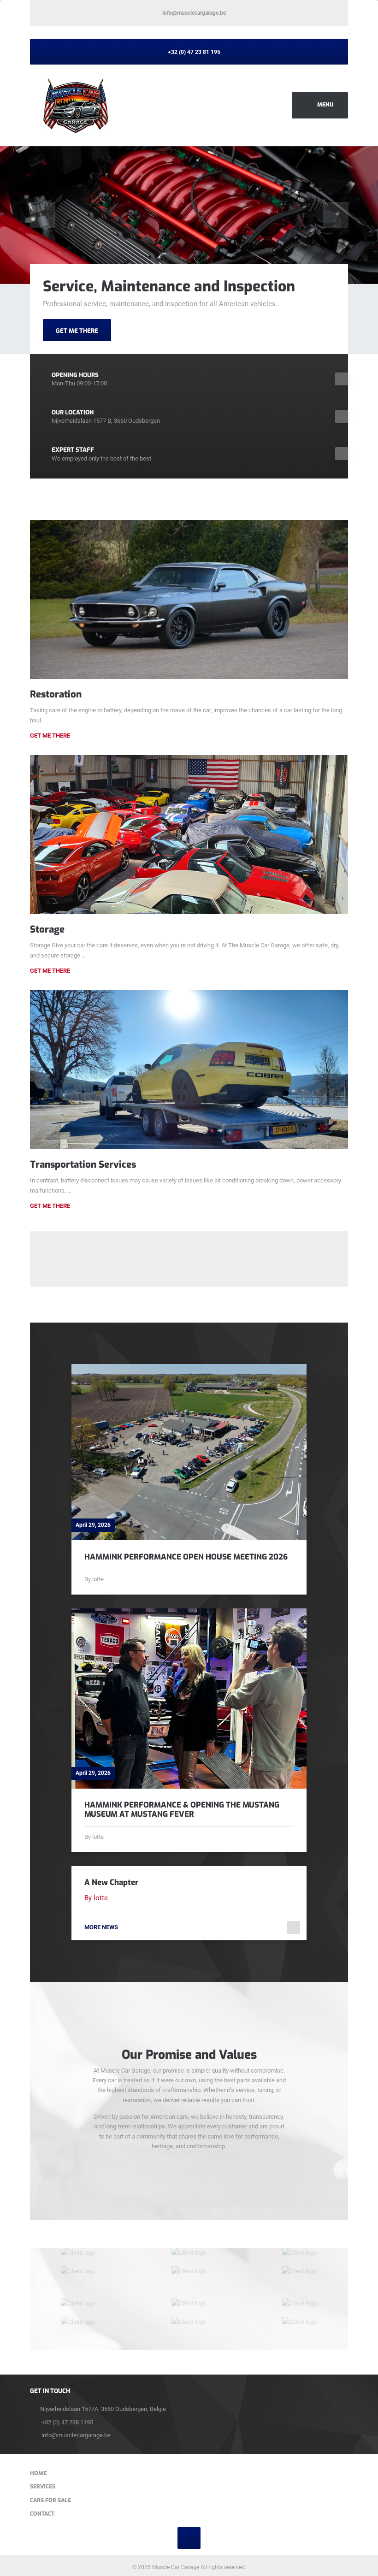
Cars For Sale (50, 2500)
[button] (42, 215)
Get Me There (50, 736)
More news (101, 1927)
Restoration (56, 694)
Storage (47, 929)
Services (43, 2487)
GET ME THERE (77, 331)
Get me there (50, 971)
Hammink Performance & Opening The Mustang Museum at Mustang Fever (182, 1810)
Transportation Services (83, 1164)
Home (38, 2473)
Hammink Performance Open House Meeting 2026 (186, 1557)
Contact (42, 2514)
